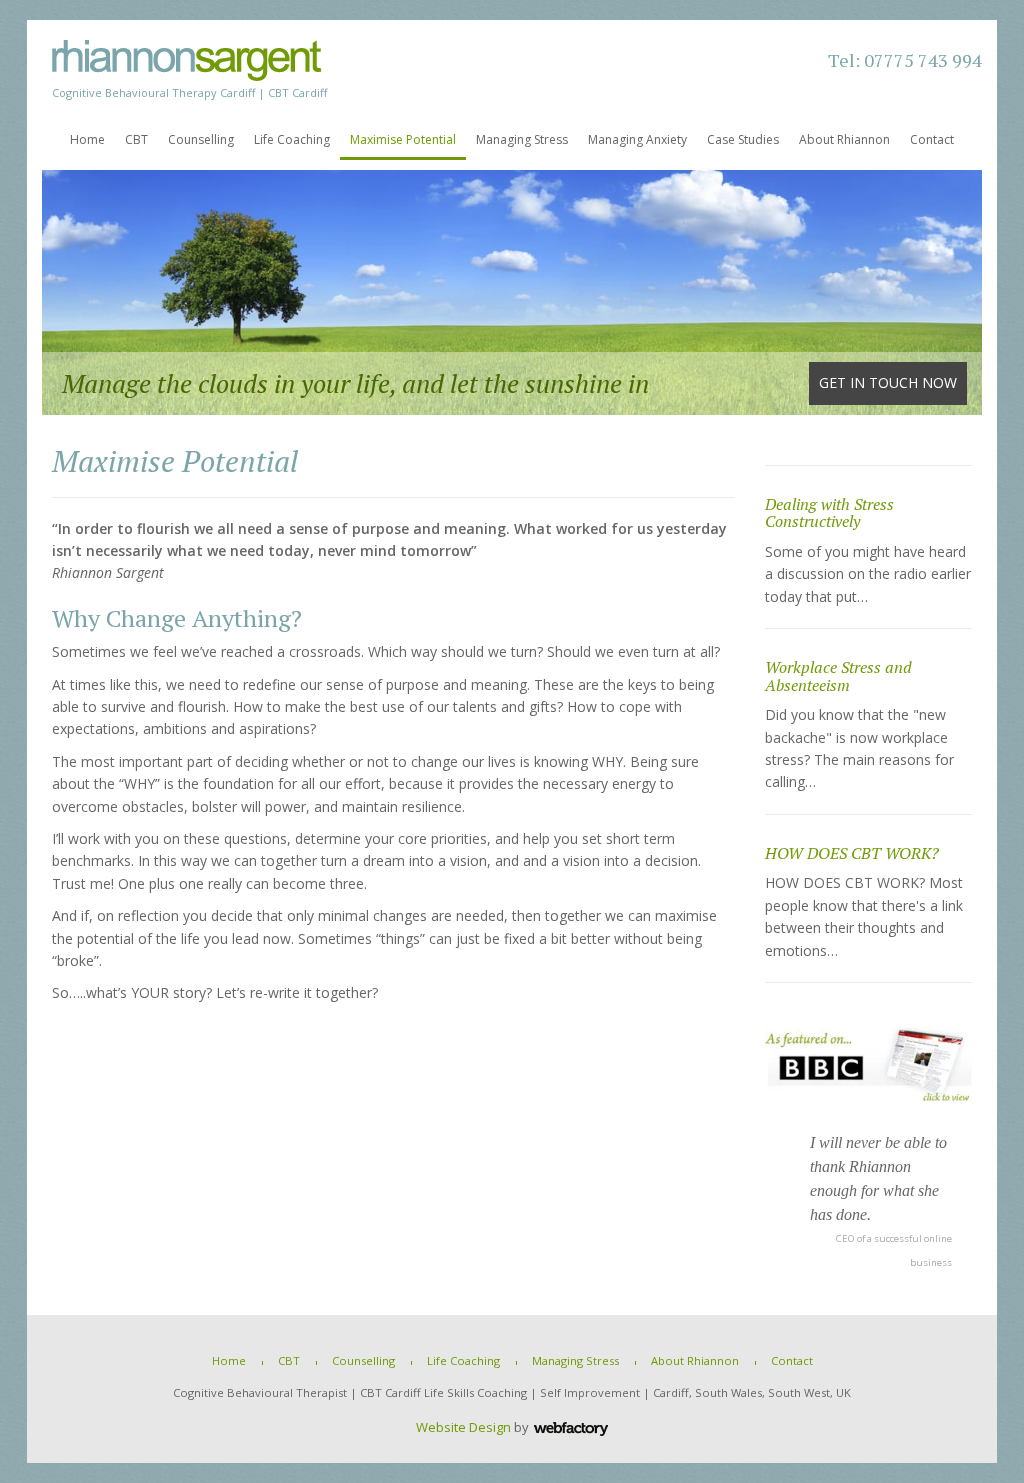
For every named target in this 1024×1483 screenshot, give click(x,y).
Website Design (463, 1427)
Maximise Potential (403, 139)
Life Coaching (292, 139)
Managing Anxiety (637, 139)
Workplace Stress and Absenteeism (838, 676)
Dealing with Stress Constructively (829, 513)
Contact (932, 139)
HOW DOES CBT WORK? (852, 853)
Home (87, 139)
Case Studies (743, 139)
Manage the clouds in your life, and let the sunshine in (509, 383)
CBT (136, 139)
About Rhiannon (844, 139)
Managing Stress (522, 139)
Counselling (201, 139)
